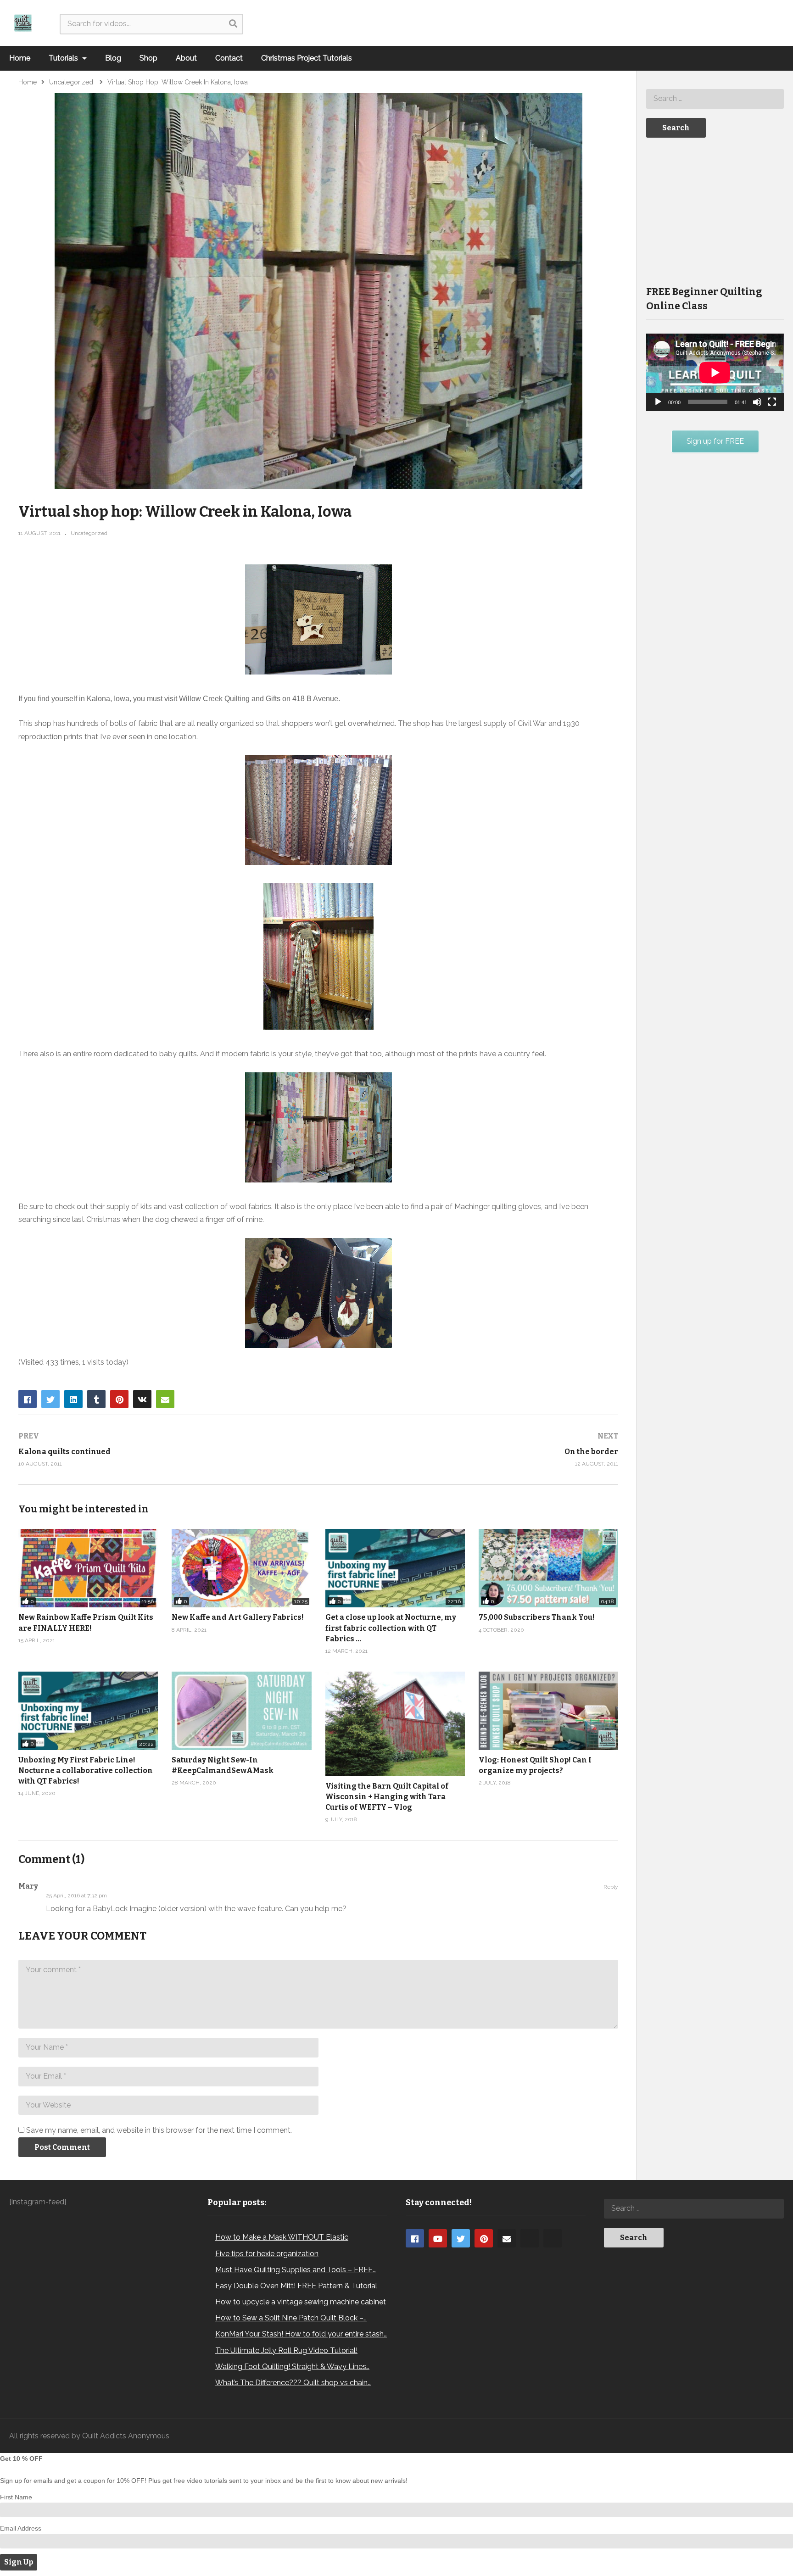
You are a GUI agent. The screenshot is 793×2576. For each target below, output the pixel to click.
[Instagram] (530, 2238)
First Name (16, 2497)
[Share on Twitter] (50, 1399)
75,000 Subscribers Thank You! (537, 1617)
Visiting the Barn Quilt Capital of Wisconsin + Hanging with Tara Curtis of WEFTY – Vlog (387, 1797)
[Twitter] (461, 2238)
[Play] (658, 402)
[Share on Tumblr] (96, 1399)
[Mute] (757, 402)
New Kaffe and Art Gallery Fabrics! (238, 1617)
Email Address (21, 2528)
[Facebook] (415, 2238)
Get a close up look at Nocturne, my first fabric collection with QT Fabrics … (391, 1628)
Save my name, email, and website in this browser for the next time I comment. (159, 2130)
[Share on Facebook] (28, 1399)
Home (20, 58)
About (186, 58)
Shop (148, 58)
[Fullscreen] (772, 402)
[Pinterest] (484, 2238)
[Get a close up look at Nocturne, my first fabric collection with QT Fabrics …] (395, 1568)
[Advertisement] (715, 211)
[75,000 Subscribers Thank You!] (548, 1568)
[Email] (507, 2238)
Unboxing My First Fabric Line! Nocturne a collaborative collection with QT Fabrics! (86, 1770)
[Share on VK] (142, 1399)
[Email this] (165, 1399)
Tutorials (64, 58)
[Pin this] (119, 1399)
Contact (229, 58)
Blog (113, 58)
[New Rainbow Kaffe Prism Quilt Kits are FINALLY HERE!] (88, 1568)
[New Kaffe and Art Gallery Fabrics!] (241, 1568)
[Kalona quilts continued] (164, 1450)
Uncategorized (89, 533)
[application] (715, 372)
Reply (611, 1887)
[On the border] (473, 1450)
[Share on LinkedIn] (73, 1399)
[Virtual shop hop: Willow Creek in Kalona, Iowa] (241, 1711)
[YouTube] (438, 2238)
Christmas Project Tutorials (307, 58)
